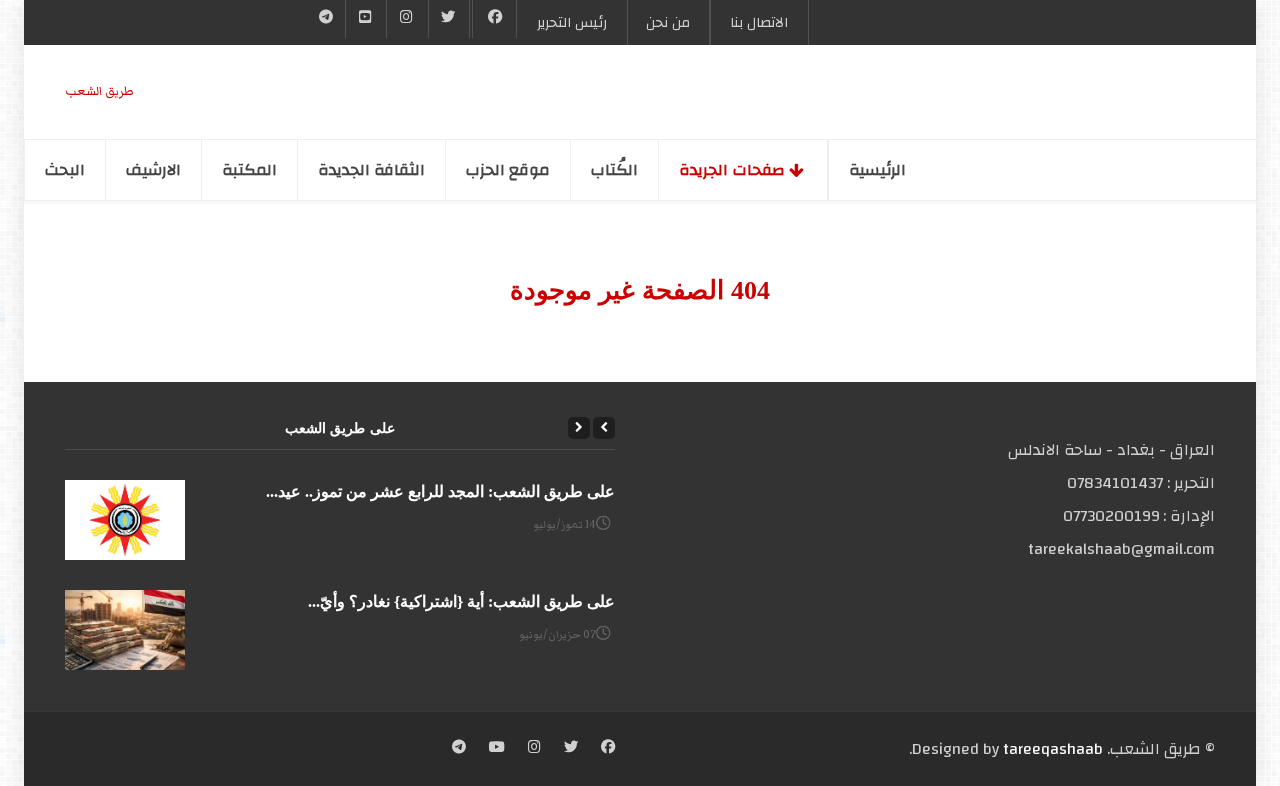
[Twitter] (449, 19)
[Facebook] (494, 19)
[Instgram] (407, 19)
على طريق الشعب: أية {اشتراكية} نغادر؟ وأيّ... (461, 601)
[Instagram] (534, 749)
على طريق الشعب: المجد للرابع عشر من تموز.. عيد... (440, 491)
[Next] (579, 428)
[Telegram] (326, 19)
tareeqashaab (1053, 749)
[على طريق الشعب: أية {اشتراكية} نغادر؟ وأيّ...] (125, 630)
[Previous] (604, 428)
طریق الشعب (99, 91)
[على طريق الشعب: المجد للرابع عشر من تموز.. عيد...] (125, 520)
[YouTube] (366, 19)
